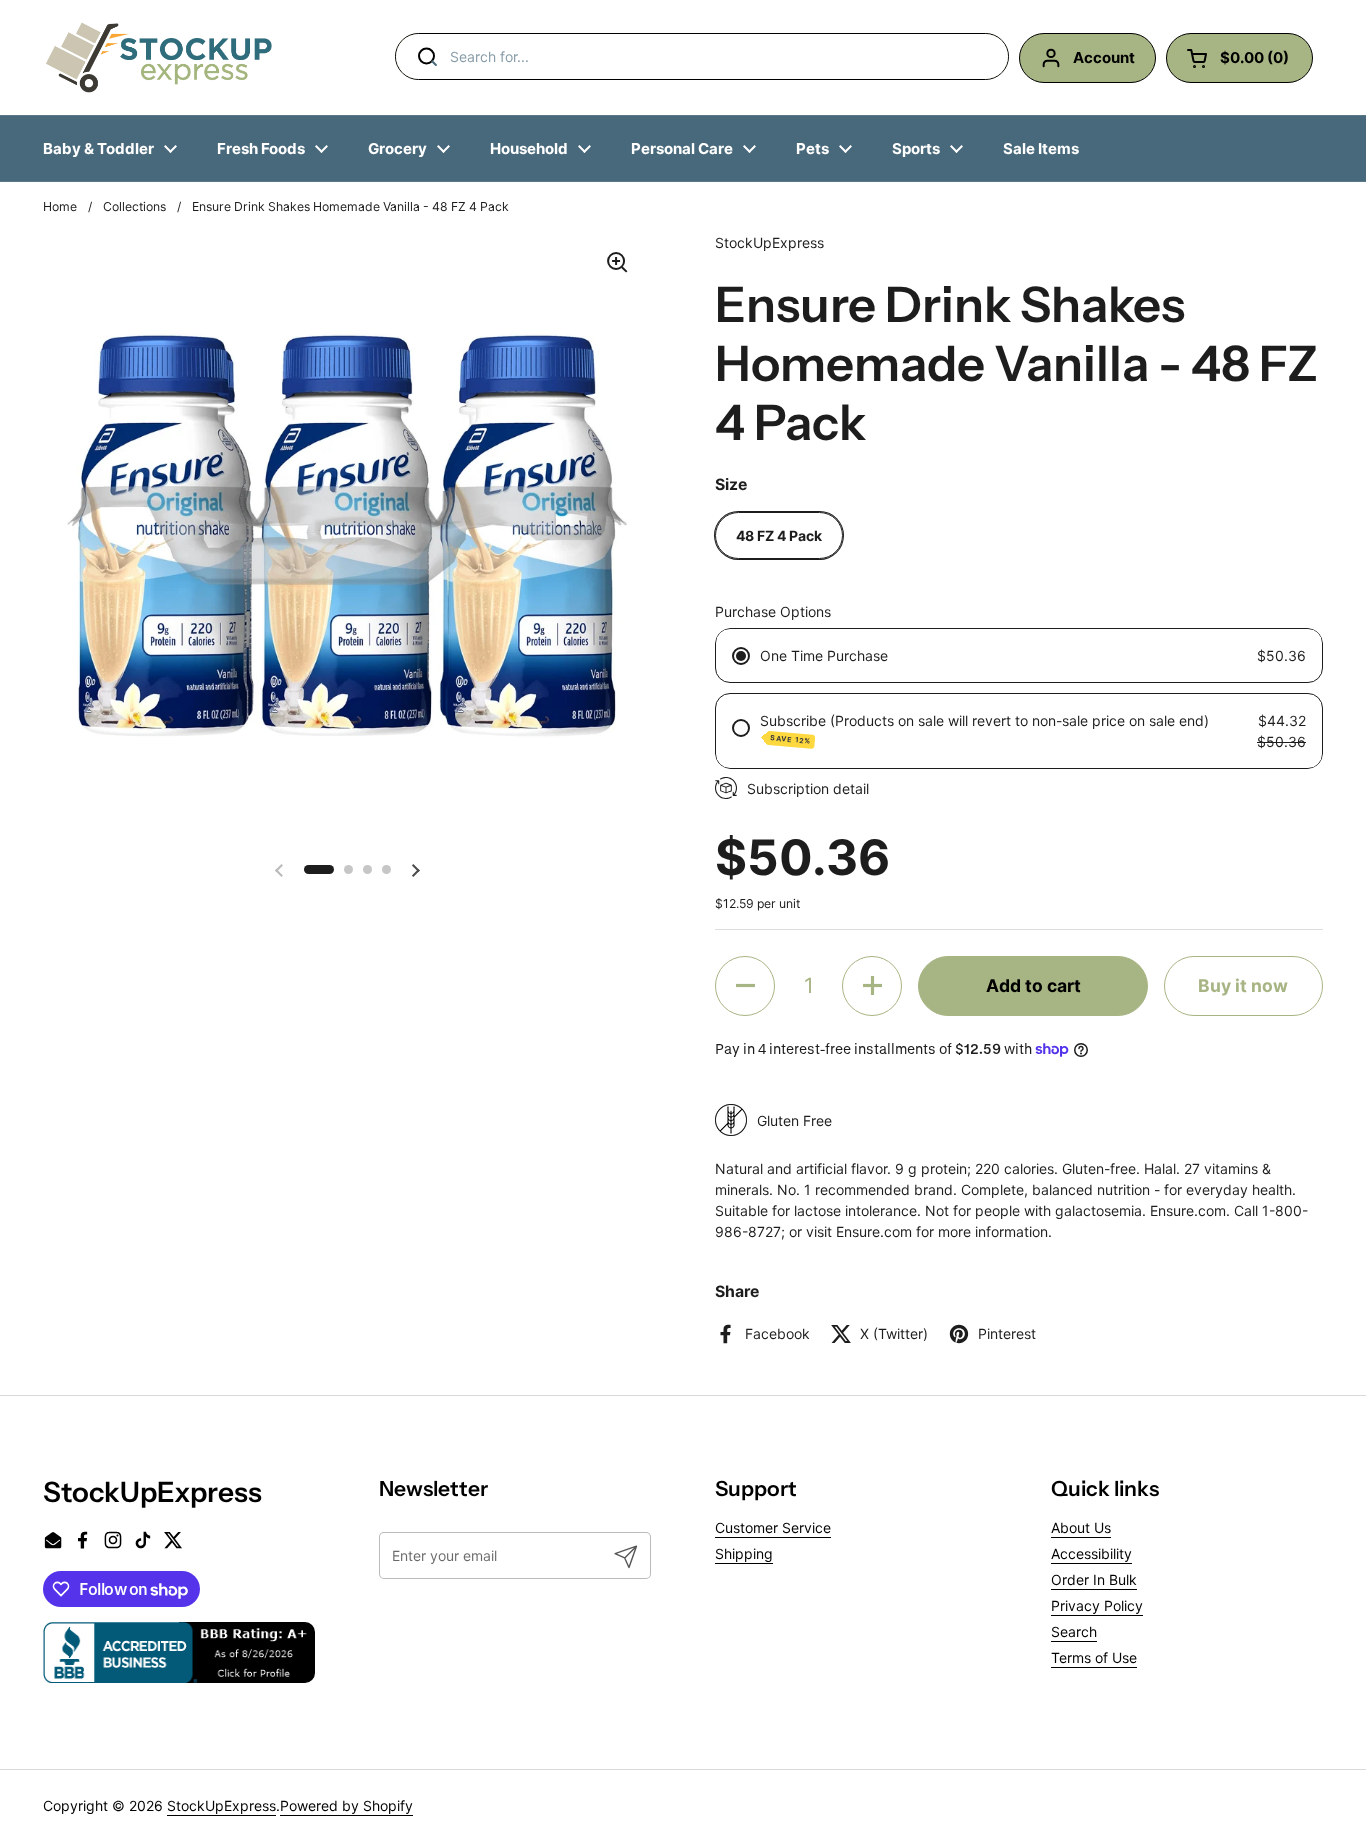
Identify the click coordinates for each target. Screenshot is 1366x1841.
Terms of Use (1094, 1657)
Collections (134, 206)
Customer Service (773, 1527)
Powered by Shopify (346, 1805)
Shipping (744, 1553)
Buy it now (1243, 985)
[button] (319, 870)
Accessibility (1091, 1553)
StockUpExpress (221, 1805)
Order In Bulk (1094, 1579)
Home (60, 206)
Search (1074, 1631)
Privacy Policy (1097, 1605)
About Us (1081, 1527)
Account (1104, 57)
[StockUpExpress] (159, 57)
